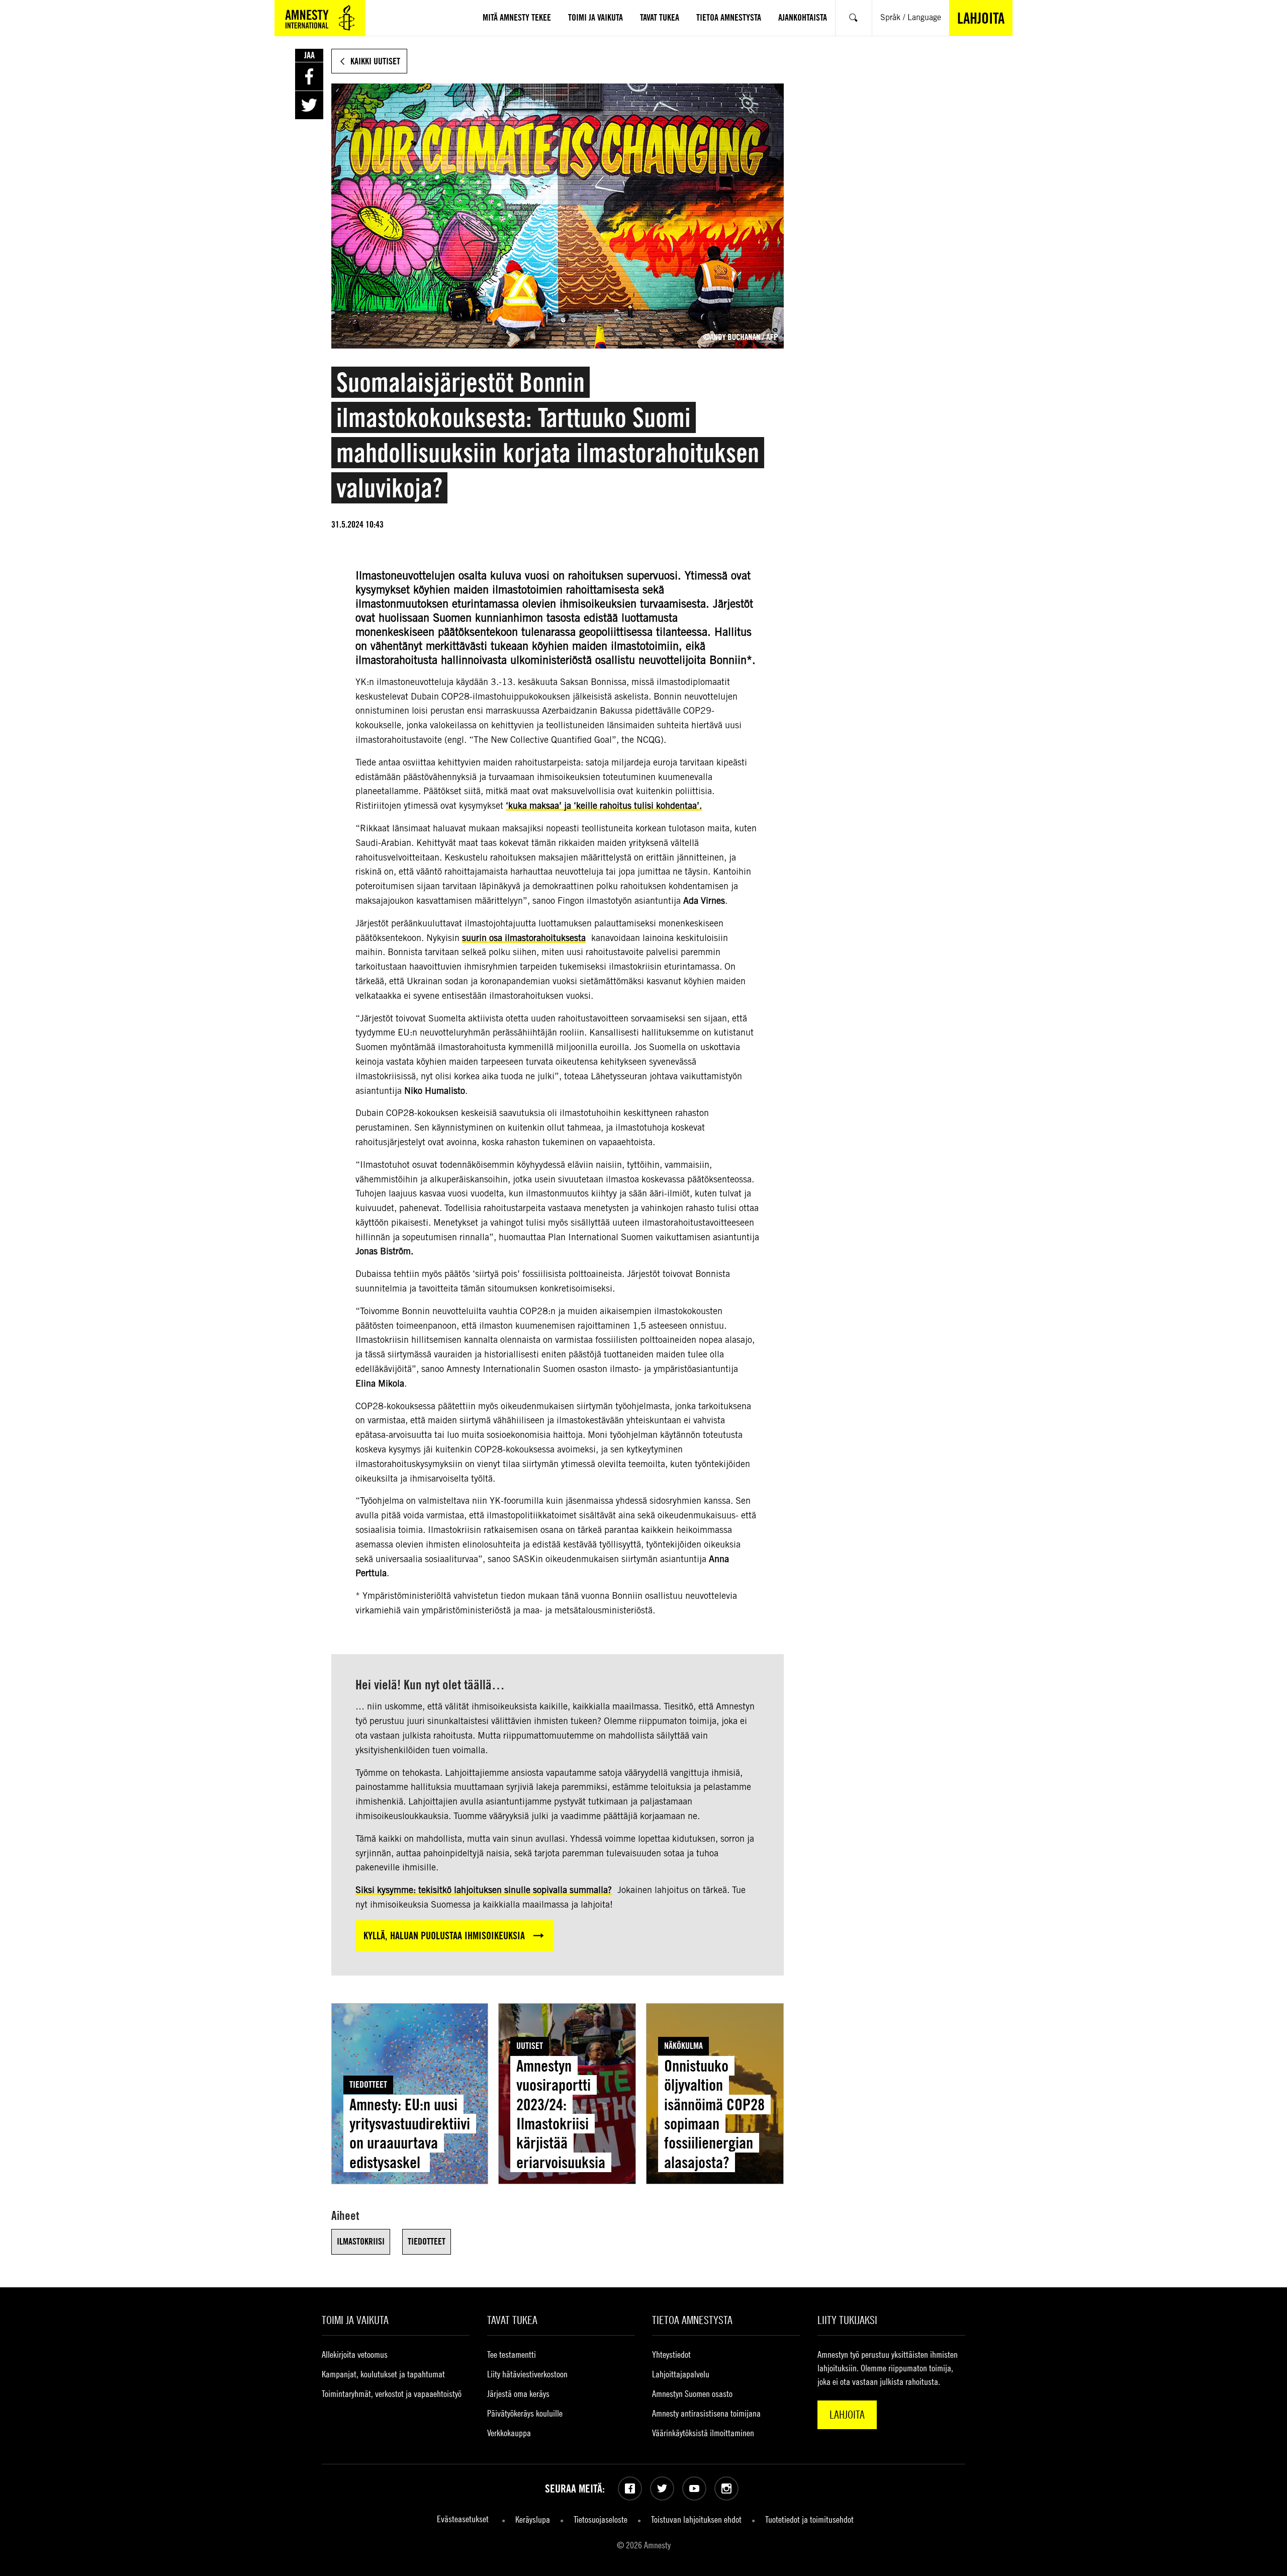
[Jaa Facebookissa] (309, 76)
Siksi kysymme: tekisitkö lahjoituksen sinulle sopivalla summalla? (484, 1890)
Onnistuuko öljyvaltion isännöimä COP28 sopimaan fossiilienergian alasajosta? (714, 2114)
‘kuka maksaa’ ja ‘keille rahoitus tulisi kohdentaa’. (604, 805)
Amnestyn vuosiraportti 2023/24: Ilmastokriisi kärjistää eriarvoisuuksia (561, 2114)
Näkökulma (683, 2046)
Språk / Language (911, 17)
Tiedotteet (368, 2084)
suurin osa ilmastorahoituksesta (524, 938)
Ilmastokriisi (361, 2241)
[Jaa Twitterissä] (309, 105)
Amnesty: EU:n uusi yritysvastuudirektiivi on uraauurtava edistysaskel (410, 2133)
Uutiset (530, 2046)
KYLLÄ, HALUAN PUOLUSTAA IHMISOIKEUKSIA (444, 1936)
